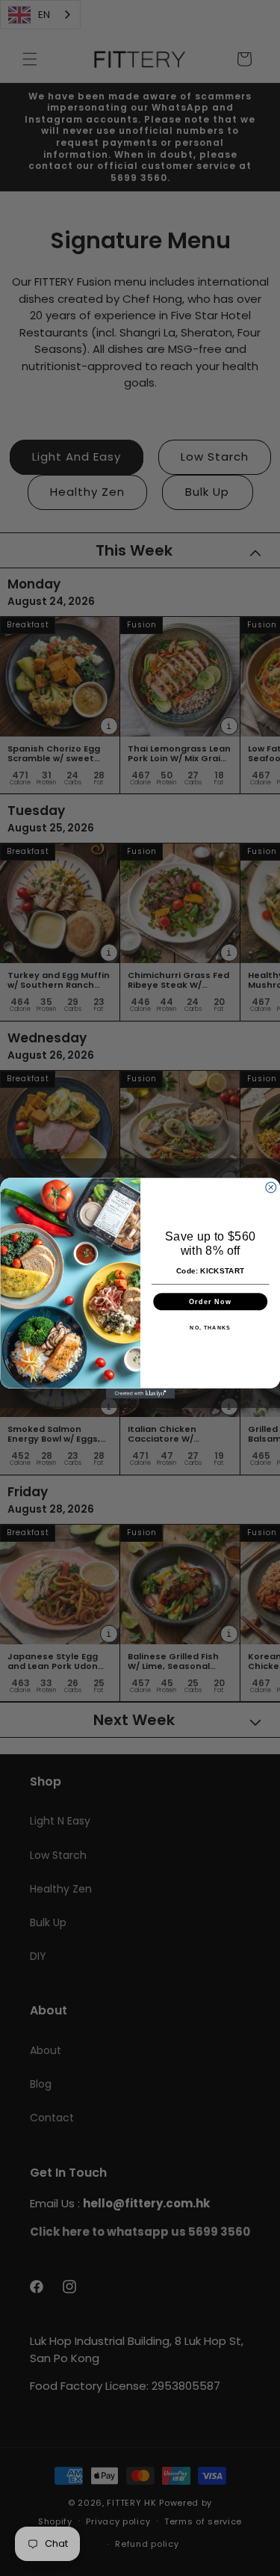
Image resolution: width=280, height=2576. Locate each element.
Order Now (210, 1301)
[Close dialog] (270, 1187)
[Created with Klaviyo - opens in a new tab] (140, 1393)
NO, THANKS (210, 1327)
